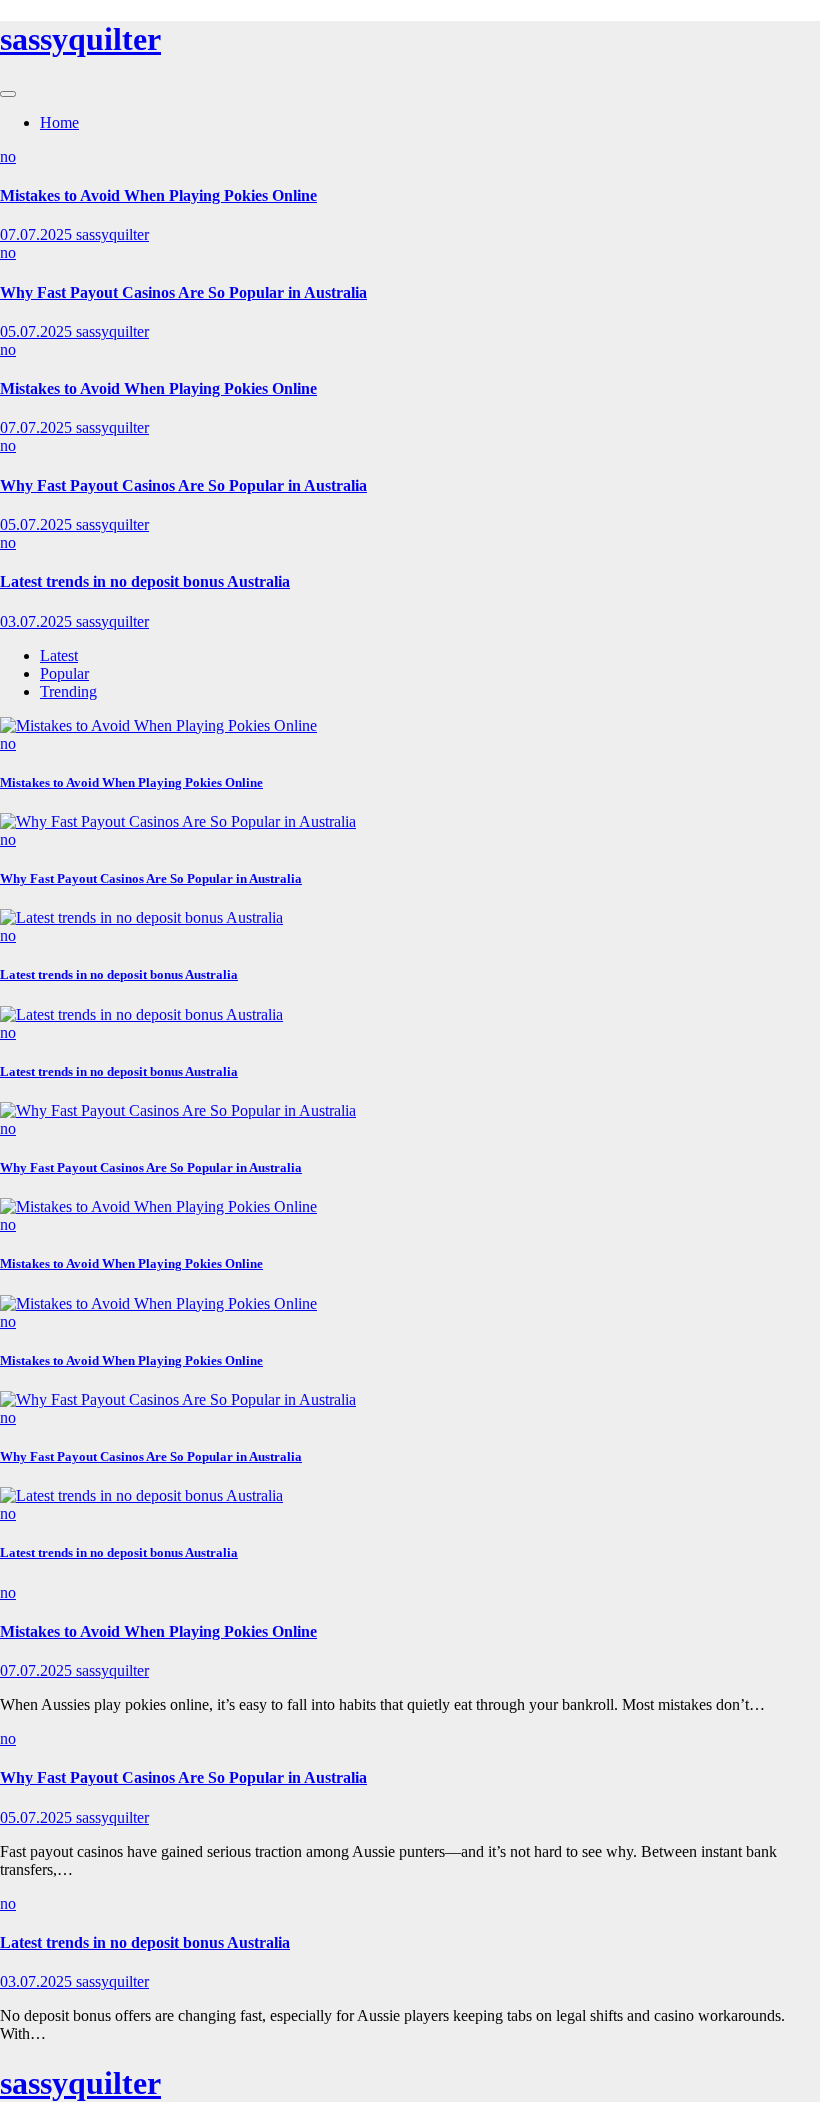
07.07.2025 (38, 234)
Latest (59, 655)
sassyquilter (80, 39)
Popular (64, 673)
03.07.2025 (38, 621)
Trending (68, 691)
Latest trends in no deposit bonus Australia (145, 581)
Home (59, 122)
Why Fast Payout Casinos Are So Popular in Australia (183, 292)
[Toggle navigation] (8, 94)
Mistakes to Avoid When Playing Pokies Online (158, 195)
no (8, 156)
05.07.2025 (38, 331)
